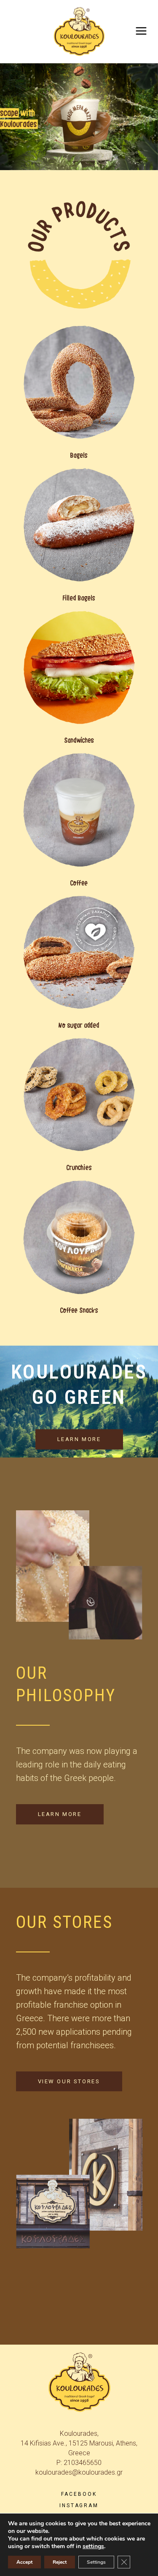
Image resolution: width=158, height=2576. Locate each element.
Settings (96, 2562)
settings (93, 2546)
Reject (60, 2562)
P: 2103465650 (79, 2463)
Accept (24, 2562)
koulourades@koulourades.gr (79, 2472)
